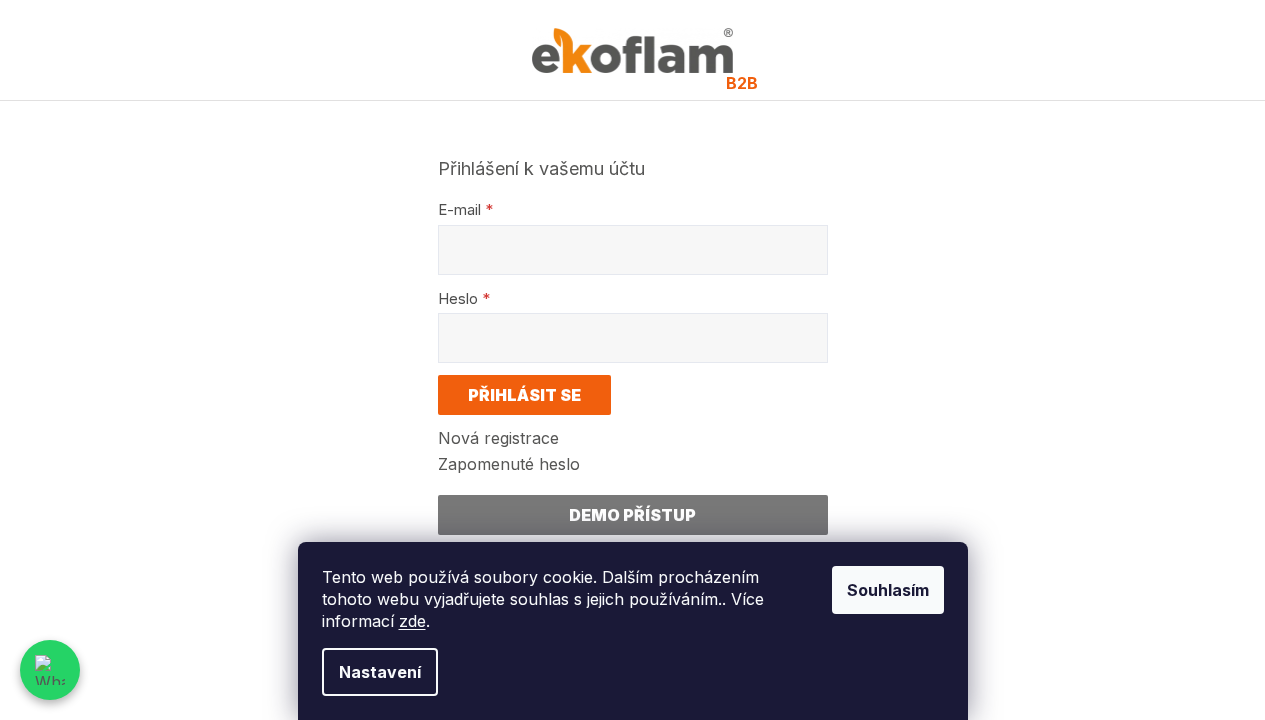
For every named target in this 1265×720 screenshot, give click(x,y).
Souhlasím (888, 590)
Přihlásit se (524, 395)
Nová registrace (498, 438)
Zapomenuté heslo (509, 464)
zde (412, 621)
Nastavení (380, 672)
